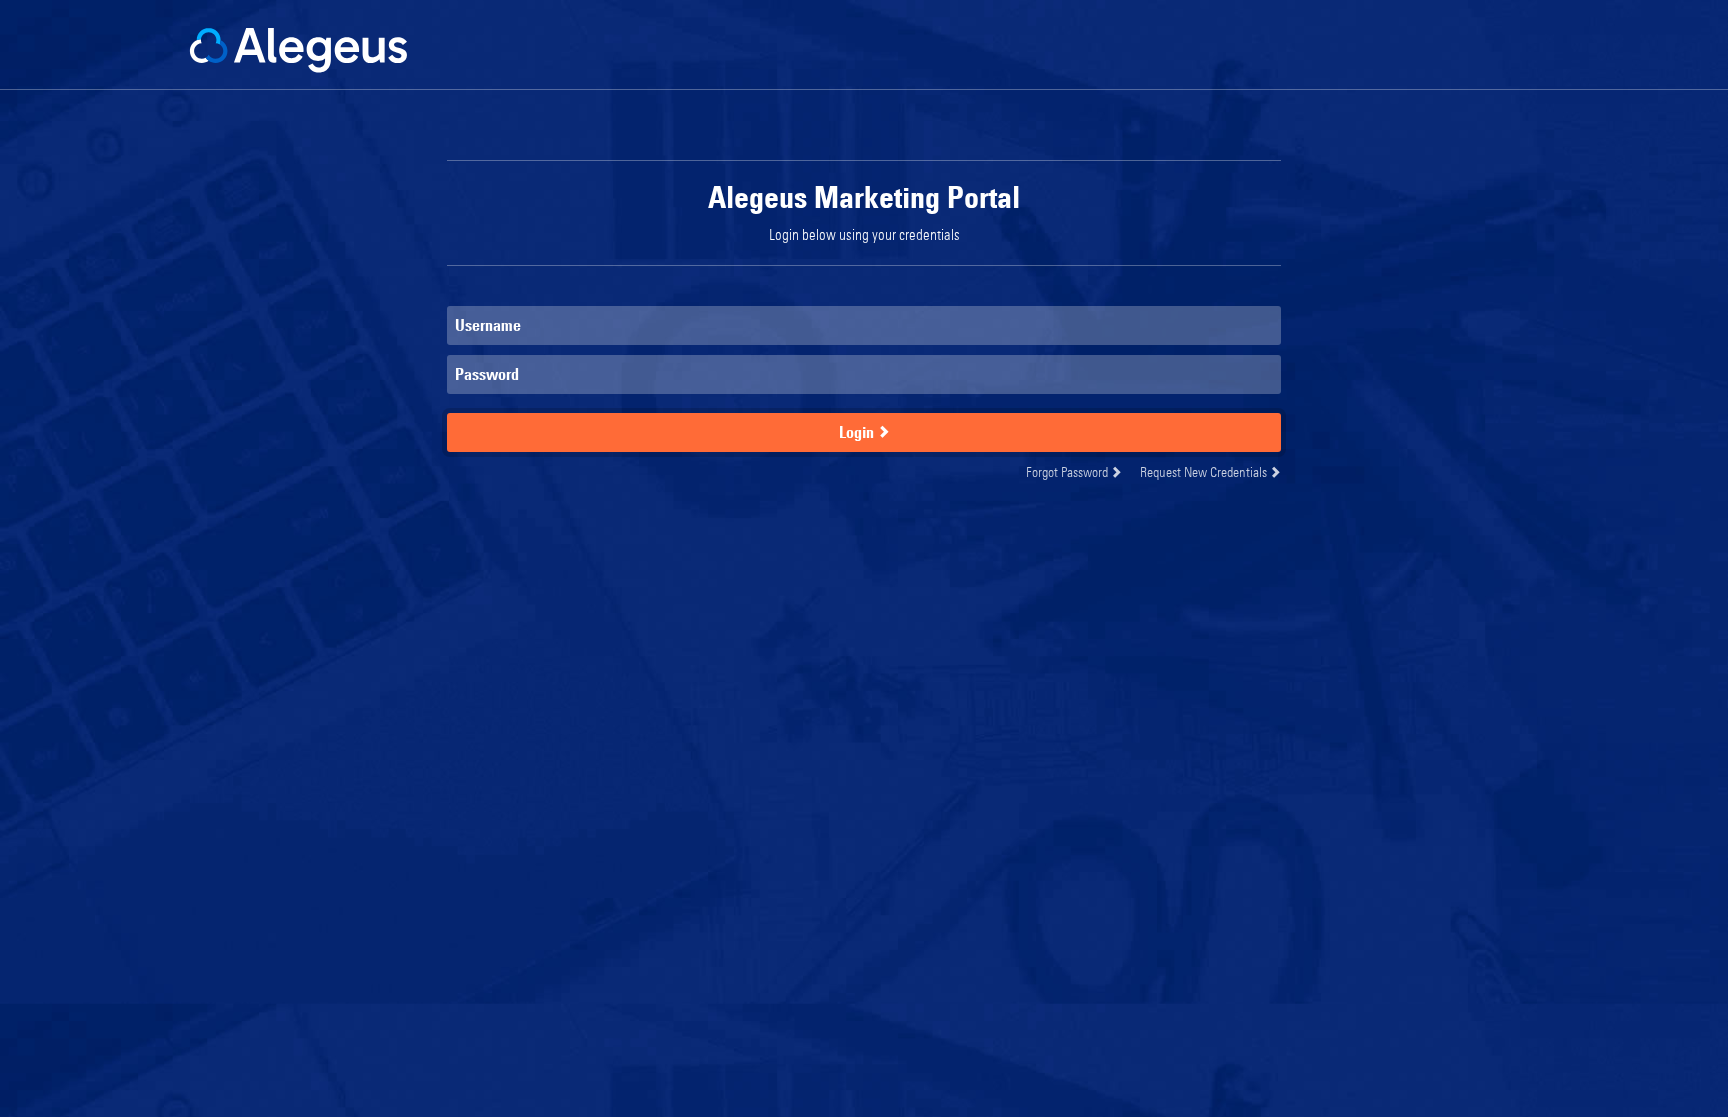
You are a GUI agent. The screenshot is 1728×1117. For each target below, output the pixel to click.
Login (858, 432)
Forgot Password (1068, 471)
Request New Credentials (1205, 471)
